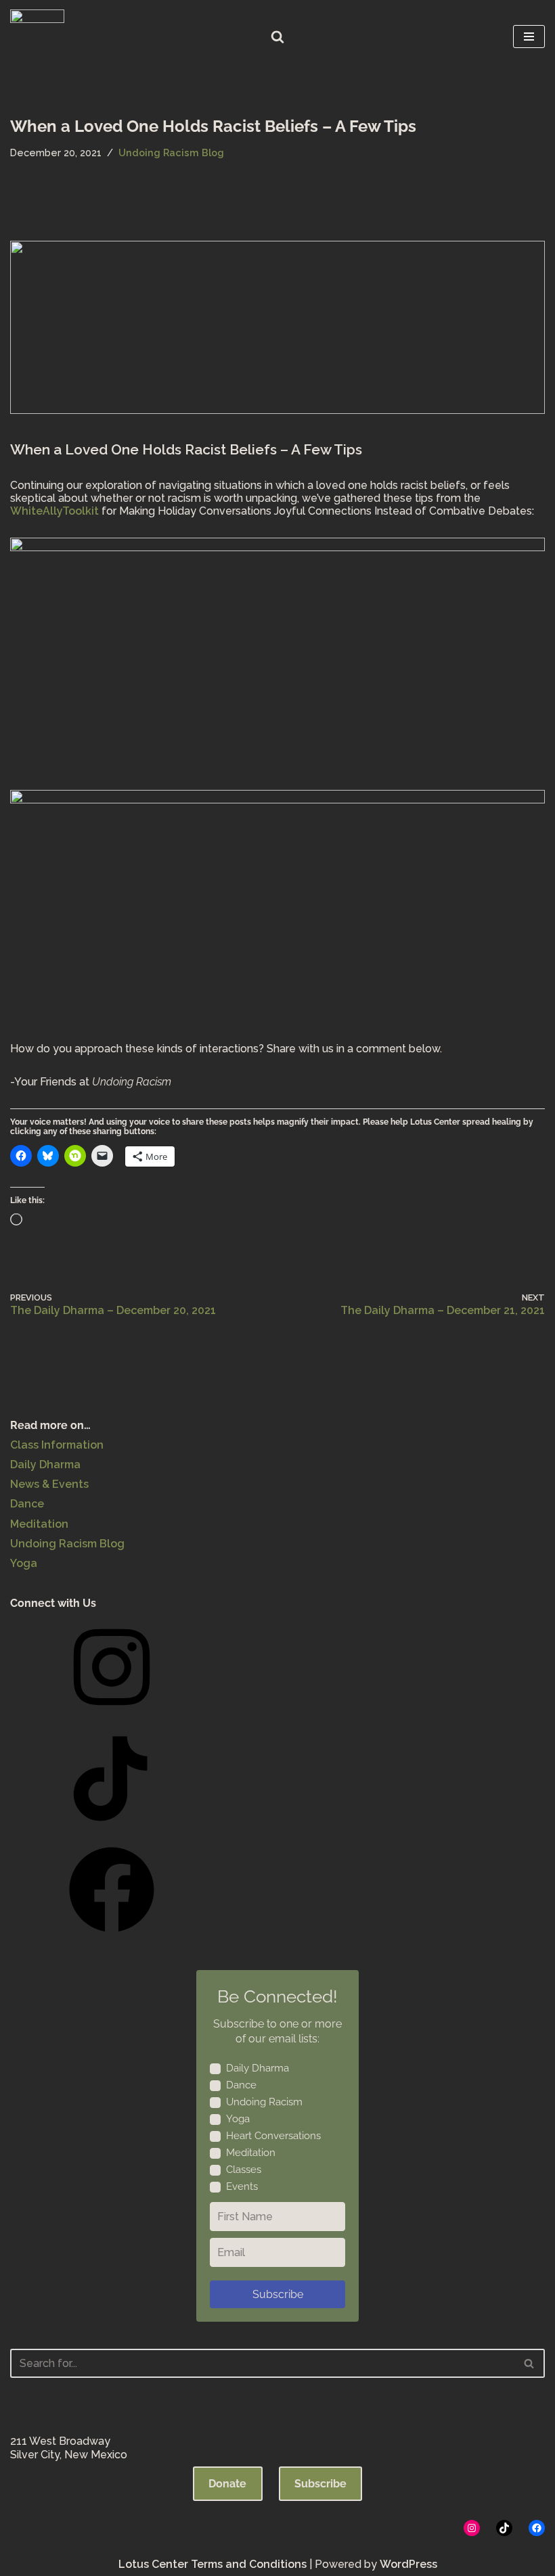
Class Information (57, 1445)
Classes (244, 2170)
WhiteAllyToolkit (54, 511)
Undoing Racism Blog (171, 153)
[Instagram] (112, 1714)
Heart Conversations (273, 2136)
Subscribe (278, 2294)
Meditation (39, 1524)
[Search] (277, 37)
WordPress (408, 2564)
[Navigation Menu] (529, 37)
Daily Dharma (45, 1465)
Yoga (24, 1563)
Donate (227, 2484)
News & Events (49, 1484)
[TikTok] (112, 1826)
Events (242, 2186)
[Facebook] (112, 1937)
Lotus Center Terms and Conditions (213, 2564)
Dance (27, 1504)
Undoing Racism (264, 2102)
